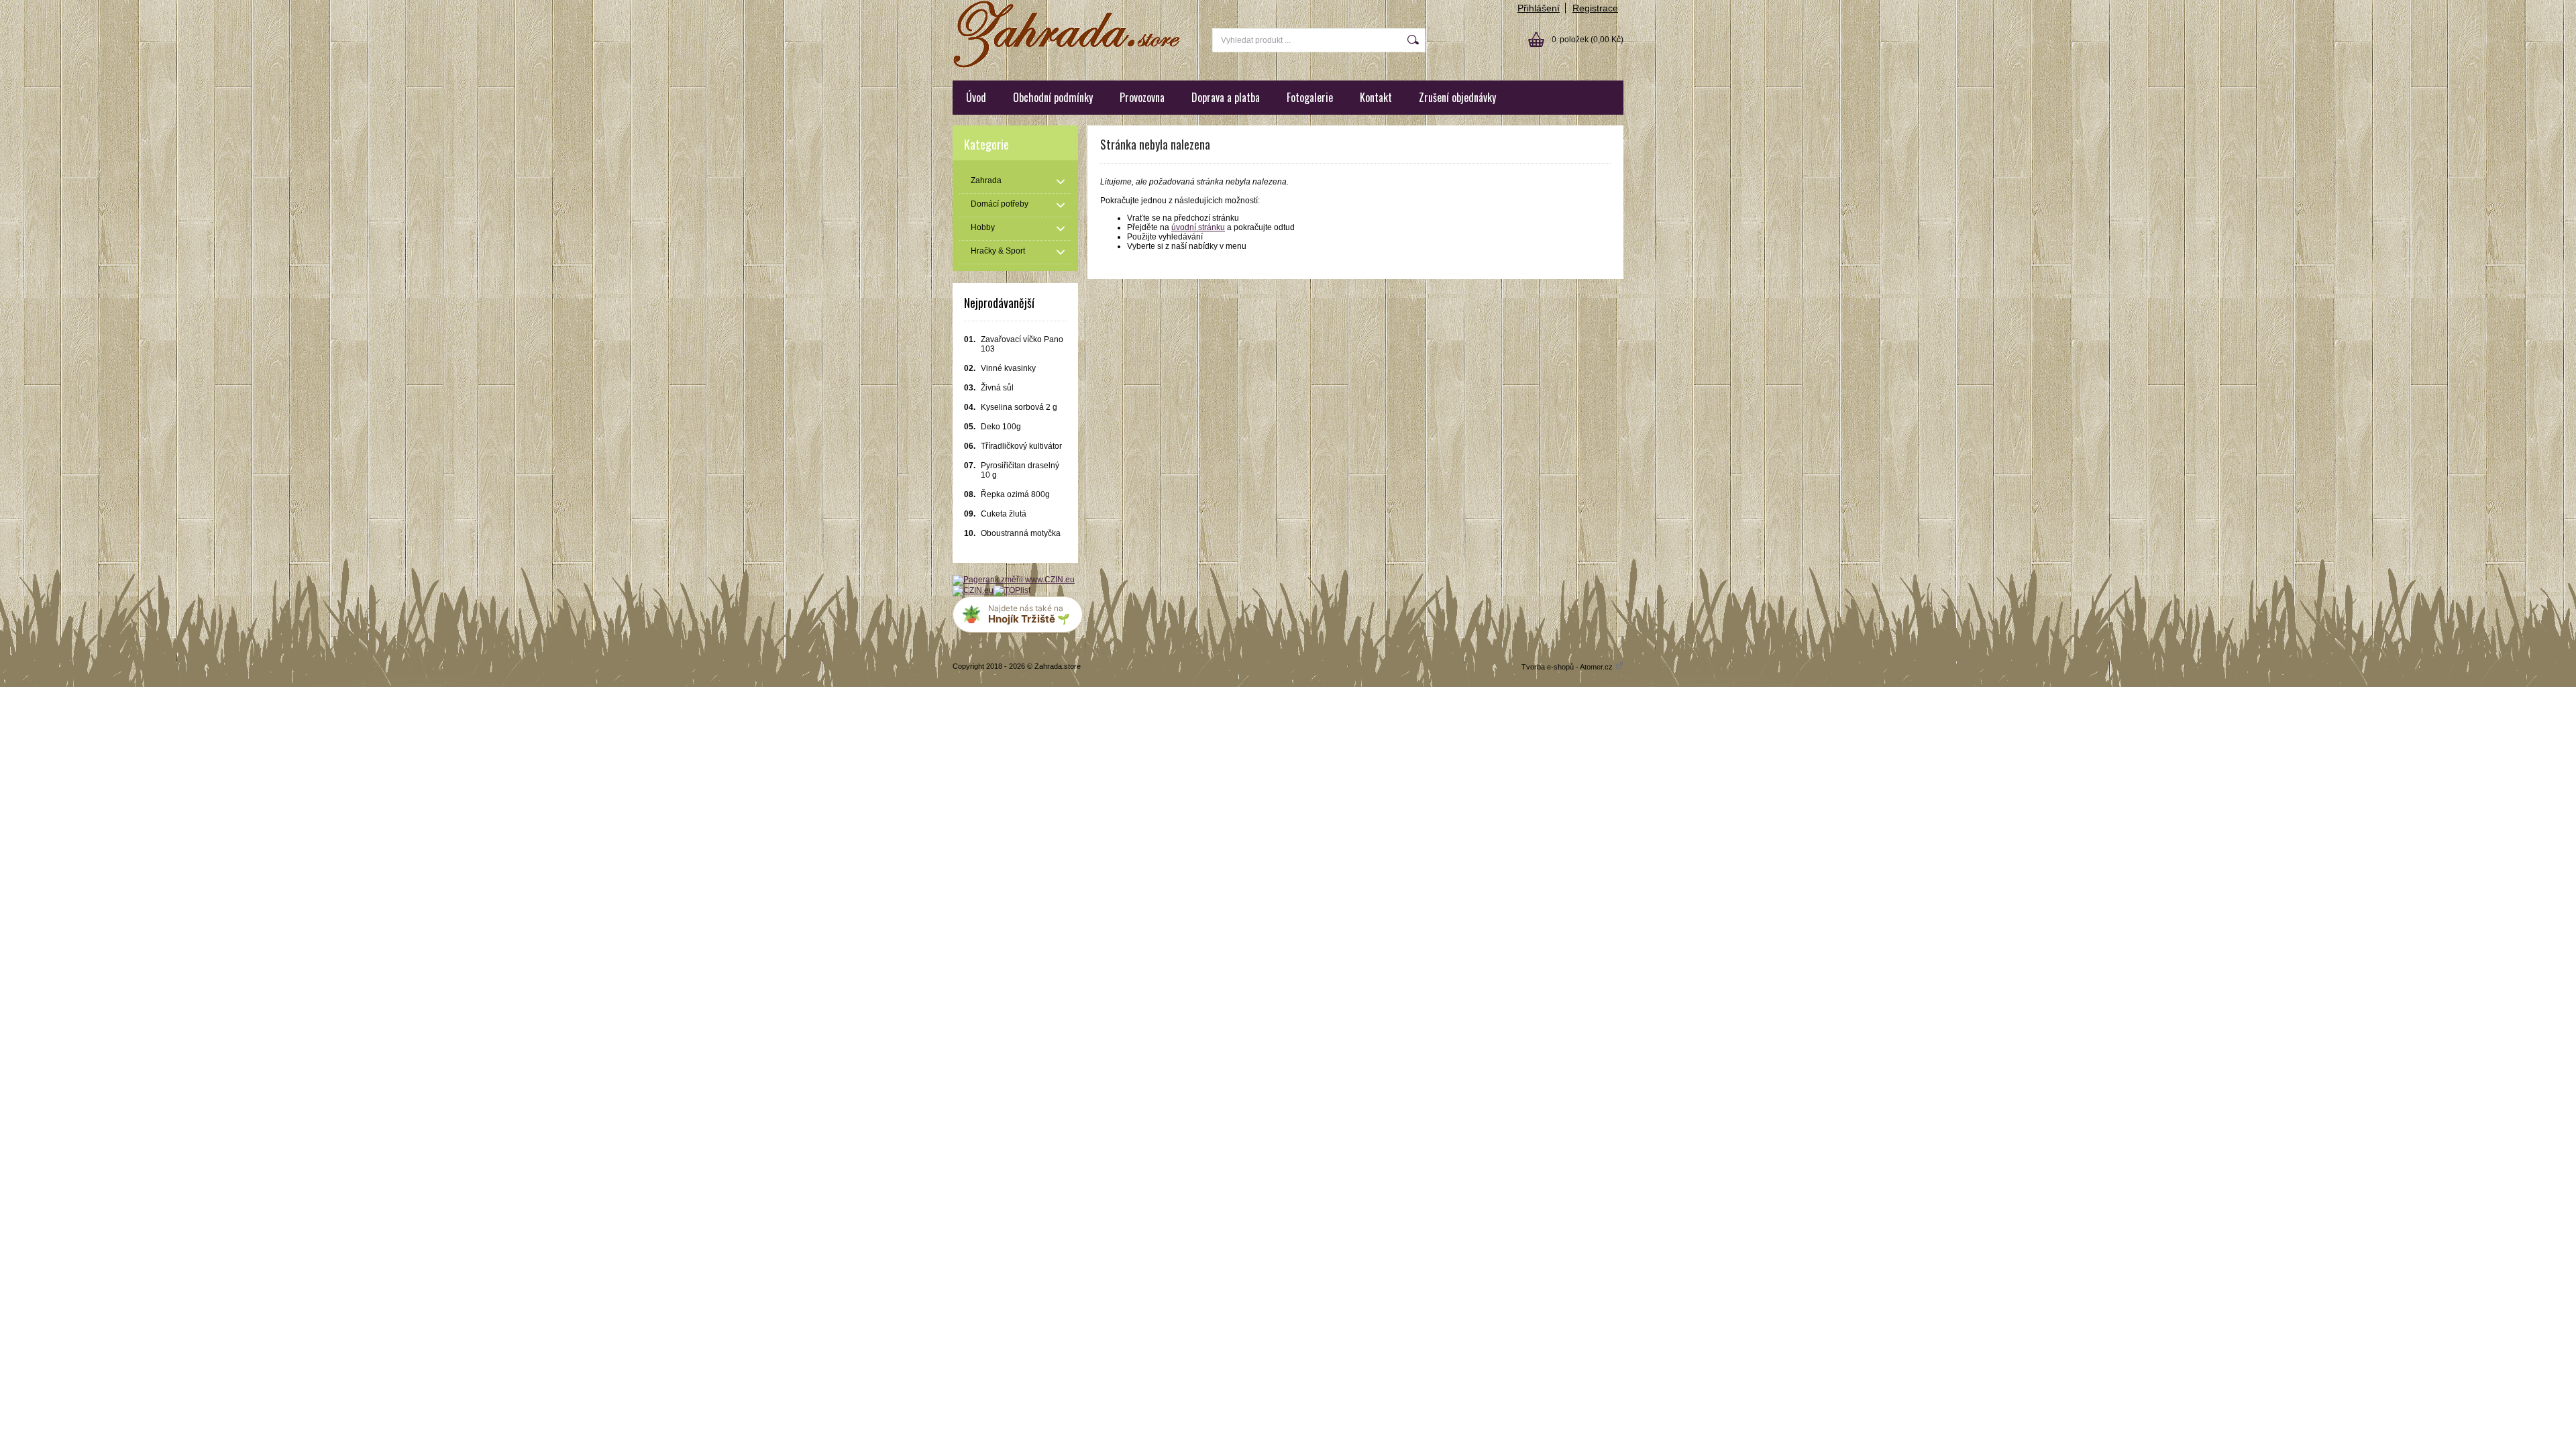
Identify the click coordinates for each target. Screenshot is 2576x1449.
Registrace (1595, 8)
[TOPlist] (1012, 590)
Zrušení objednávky (1457, 97)
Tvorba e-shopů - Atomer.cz (1568, 667)
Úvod (976, 97)
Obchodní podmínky (1053, 97)
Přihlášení (1539, 8)
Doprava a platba (1226, 97)
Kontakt (1376, 97)
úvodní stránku (1198, 227)
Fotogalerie (1310, 97)
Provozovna (1142, 97)
